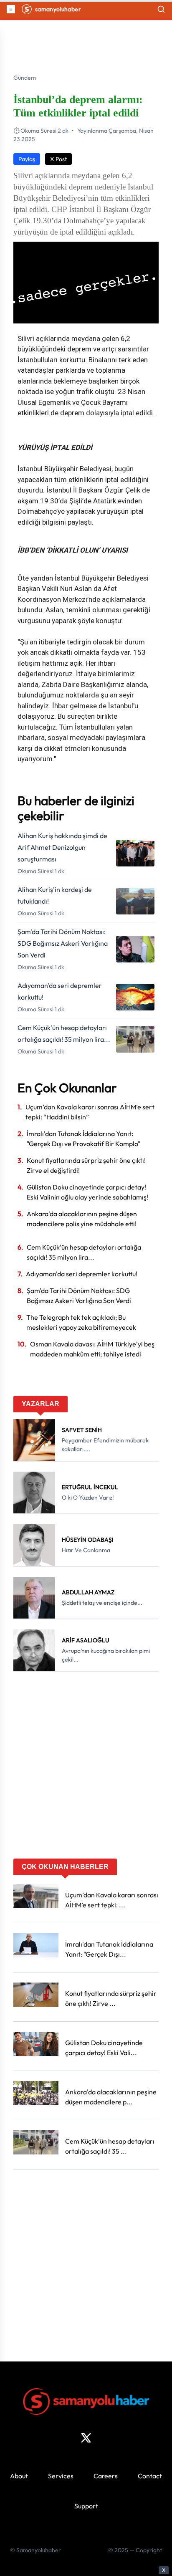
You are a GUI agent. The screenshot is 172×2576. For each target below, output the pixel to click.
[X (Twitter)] (86, 2438)
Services (61, 2476)
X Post (58, 159)
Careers (106, 2476)
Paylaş (27, 159)
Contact (150, 2476)
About (19, 2476)
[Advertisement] (86, 1768)
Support (86, 2506)
